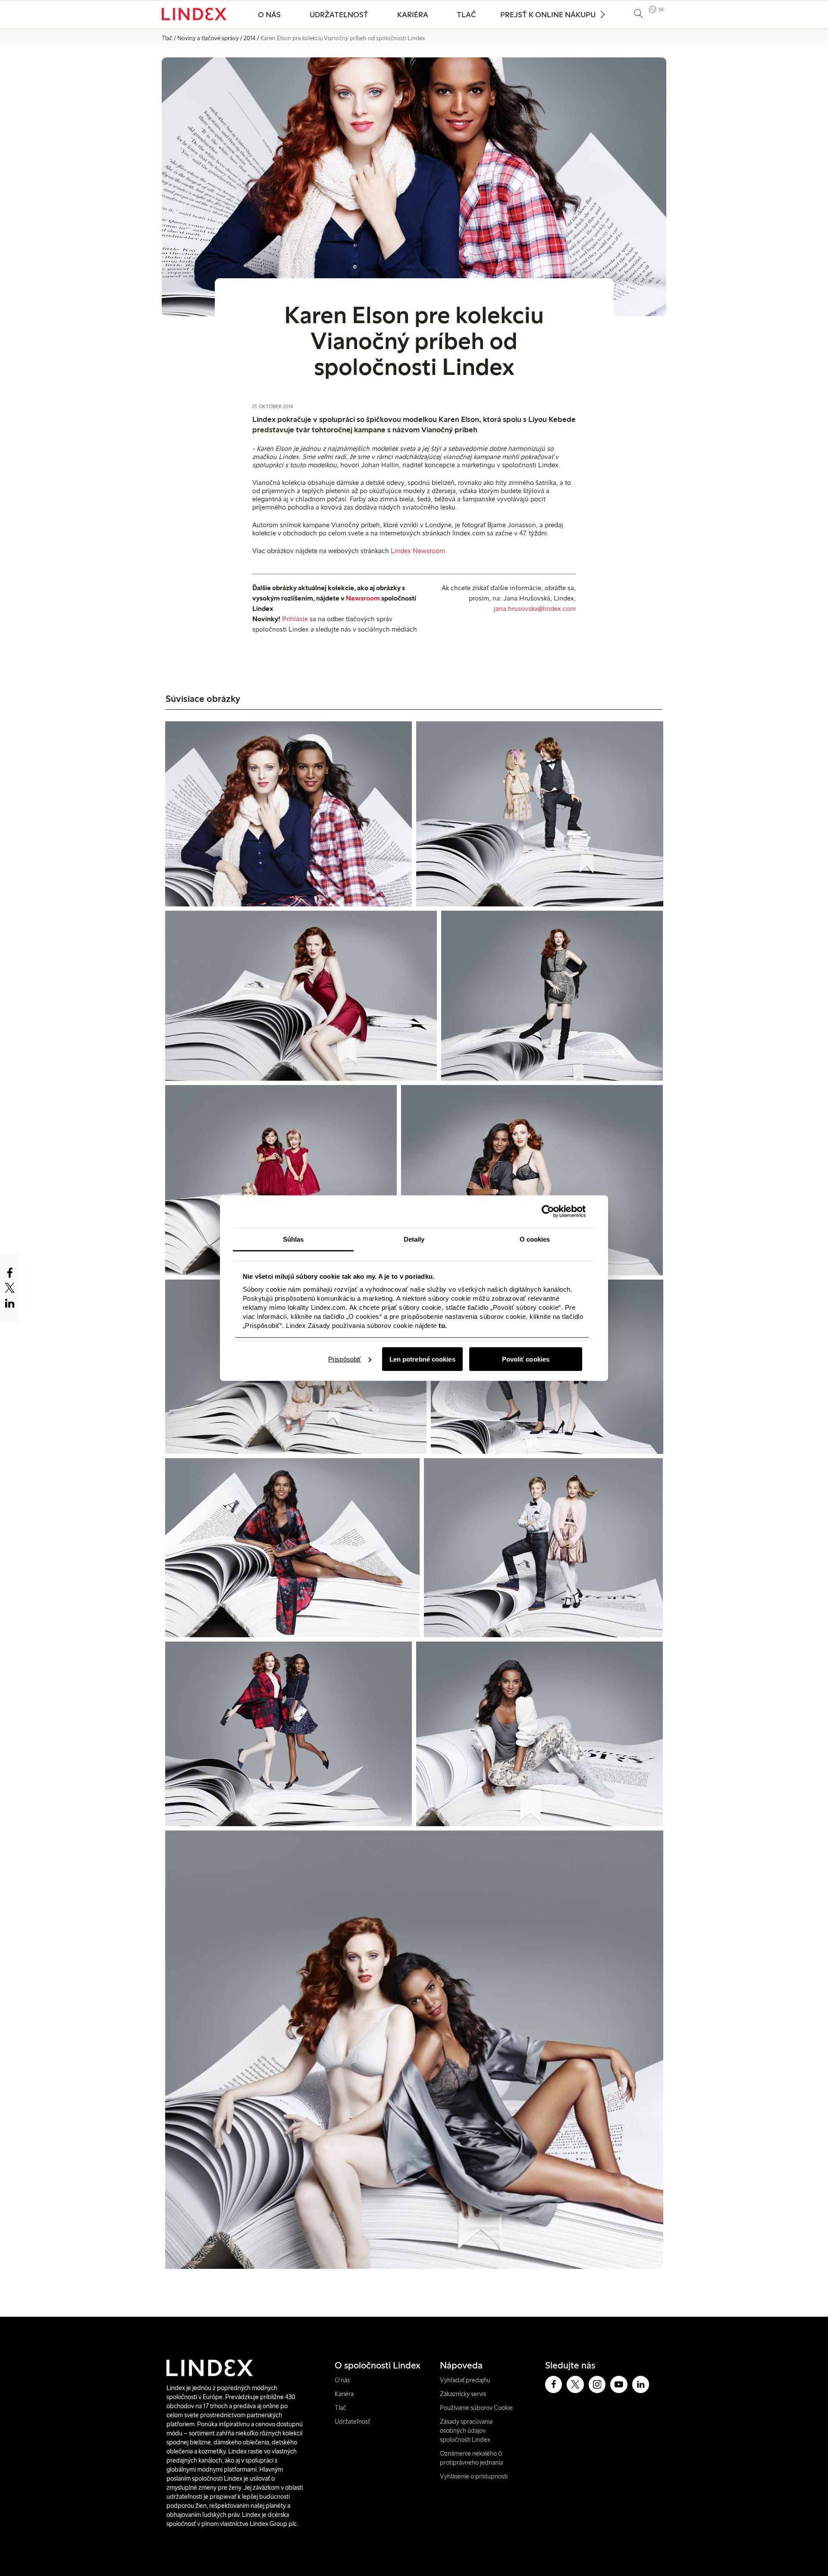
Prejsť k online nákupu (548, 15)
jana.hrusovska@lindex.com (535, 609)
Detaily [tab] (414, 1239)
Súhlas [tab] (293, 1239)
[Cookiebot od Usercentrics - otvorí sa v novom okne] (548, 1211)
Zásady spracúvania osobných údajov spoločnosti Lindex (466, 2431)
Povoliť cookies (526, 1359)
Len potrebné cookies (422, 1359)
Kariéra (413, 15)
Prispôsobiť (345, 1359)
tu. (443, 1326)
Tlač (466, 15)
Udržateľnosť (339, 15)
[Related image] (289, 814)
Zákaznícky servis (463, 2394)
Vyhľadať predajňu (465, 2380)
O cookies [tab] (535, 1239)
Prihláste (295, 619)
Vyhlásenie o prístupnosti (474, 2476)
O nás (269, 15)
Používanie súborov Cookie (476, 2408)
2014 (250, 38)
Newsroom (363, 598)
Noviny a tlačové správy (208, 38)
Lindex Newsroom (418, 551)
